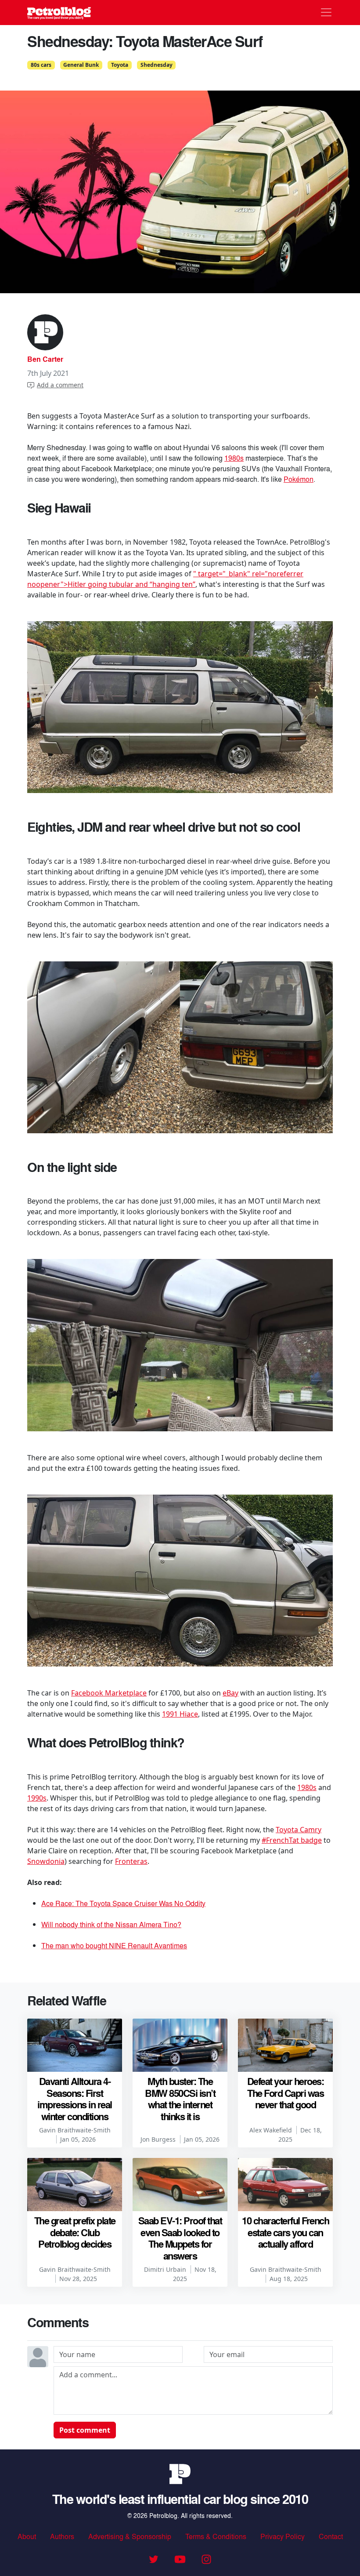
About (27, 2536)
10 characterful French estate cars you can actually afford (285, 2232)
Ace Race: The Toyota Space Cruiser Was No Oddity (123, 1903)
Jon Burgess (158, 2139)
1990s (37, 1798)
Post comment (85, 2430)
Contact (331, 2536)
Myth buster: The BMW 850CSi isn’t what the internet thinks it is (180, 2098)
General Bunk (81, 65)
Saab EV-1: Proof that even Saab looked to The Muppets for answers (180, 2238)
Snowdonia (46, 1861)
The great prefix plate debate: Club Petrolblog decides (75, 2232)
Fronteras (131, 1861)
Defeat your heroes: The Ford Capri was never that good (286, 2093)
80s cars (41, 65)
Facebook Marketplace (109, 1693)
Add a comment (60, 385)
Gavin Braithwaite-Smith (75, 2130)
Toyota (120, 65)
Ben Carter (45, 359)
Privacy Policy (283, 2536)
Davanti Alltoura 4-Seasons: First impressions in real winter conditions (75, 2098)
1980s (234, 458)
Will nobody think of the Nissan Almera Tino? (111, 1924)
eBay (230, 1693)
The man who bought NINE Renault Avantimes (114, 1945)
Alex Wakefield (271, 2130)
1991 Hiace (180, 1714)
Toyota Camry (299, 1830)
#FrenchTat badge (292, 1840)
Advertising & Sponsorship (130, 2536)
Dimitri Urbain (165, 2269)
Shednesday (157, 65)
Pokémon (299, 479)
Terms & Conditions (216, 2536)
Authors (62, 2536)
